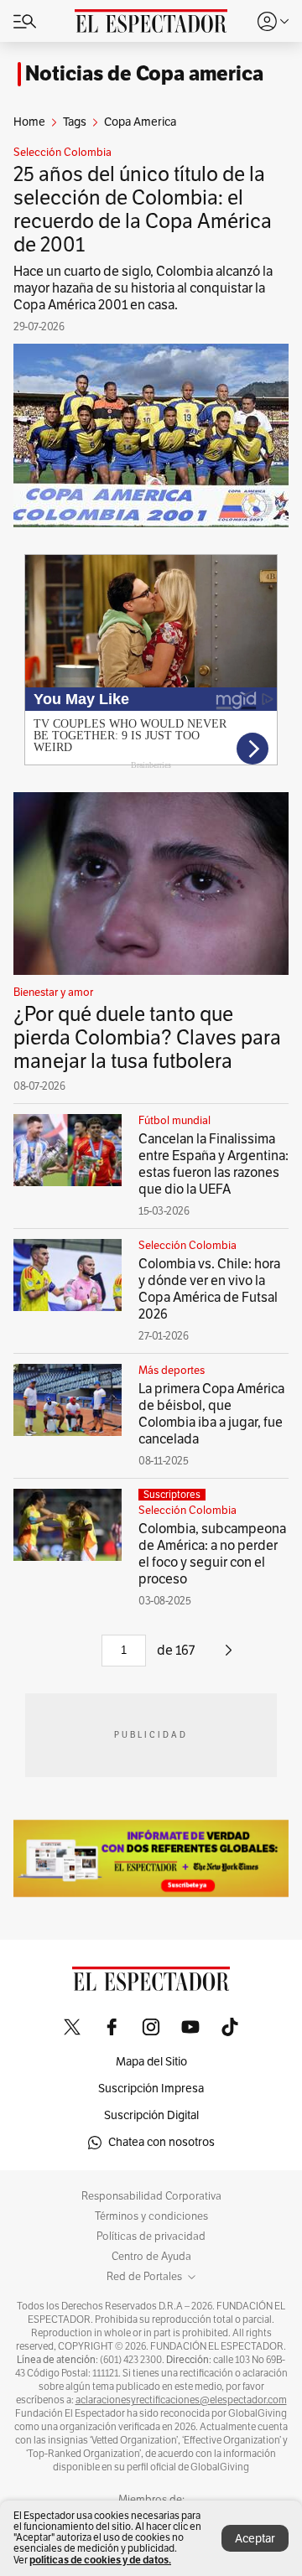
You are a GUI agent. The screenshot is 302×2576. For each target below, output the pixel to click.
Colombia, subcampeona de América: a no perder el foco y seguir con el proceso (212, 1554)
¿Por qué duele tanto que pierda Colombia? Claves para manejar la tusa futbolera (147, 1038)
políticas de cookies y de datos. (100, 2560)
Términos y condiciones (151, 2216)
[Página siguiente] (229, 1656)
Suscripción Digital (151, 2115)
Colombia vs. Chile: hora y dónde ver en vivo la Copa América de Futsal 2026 (209, 1289)
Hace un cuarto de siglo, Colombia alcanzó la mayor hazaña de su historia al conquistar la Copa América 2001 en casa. (143, 288)
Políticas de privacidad (151, 2237)
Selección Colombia (62, 153)
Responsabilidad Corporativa (151, 2196)
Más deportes (172, 1371)
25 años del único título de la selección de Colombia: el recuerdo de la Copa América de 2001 (143, 210)
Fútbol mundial (174, 1121)
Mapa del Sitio (151, 2062)
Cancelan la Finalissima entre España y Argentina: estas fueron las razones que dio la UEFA (213, 1164)
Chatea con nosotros (161, 2142)
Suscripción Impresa (151, 2089)
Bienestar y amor (53, 993)
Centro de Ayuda (151, 2257)
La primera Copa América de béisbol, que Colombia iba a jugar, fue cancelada (211, 1414)
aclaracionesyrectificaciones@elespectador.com (181, 2400)
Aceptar (255, 2539)
